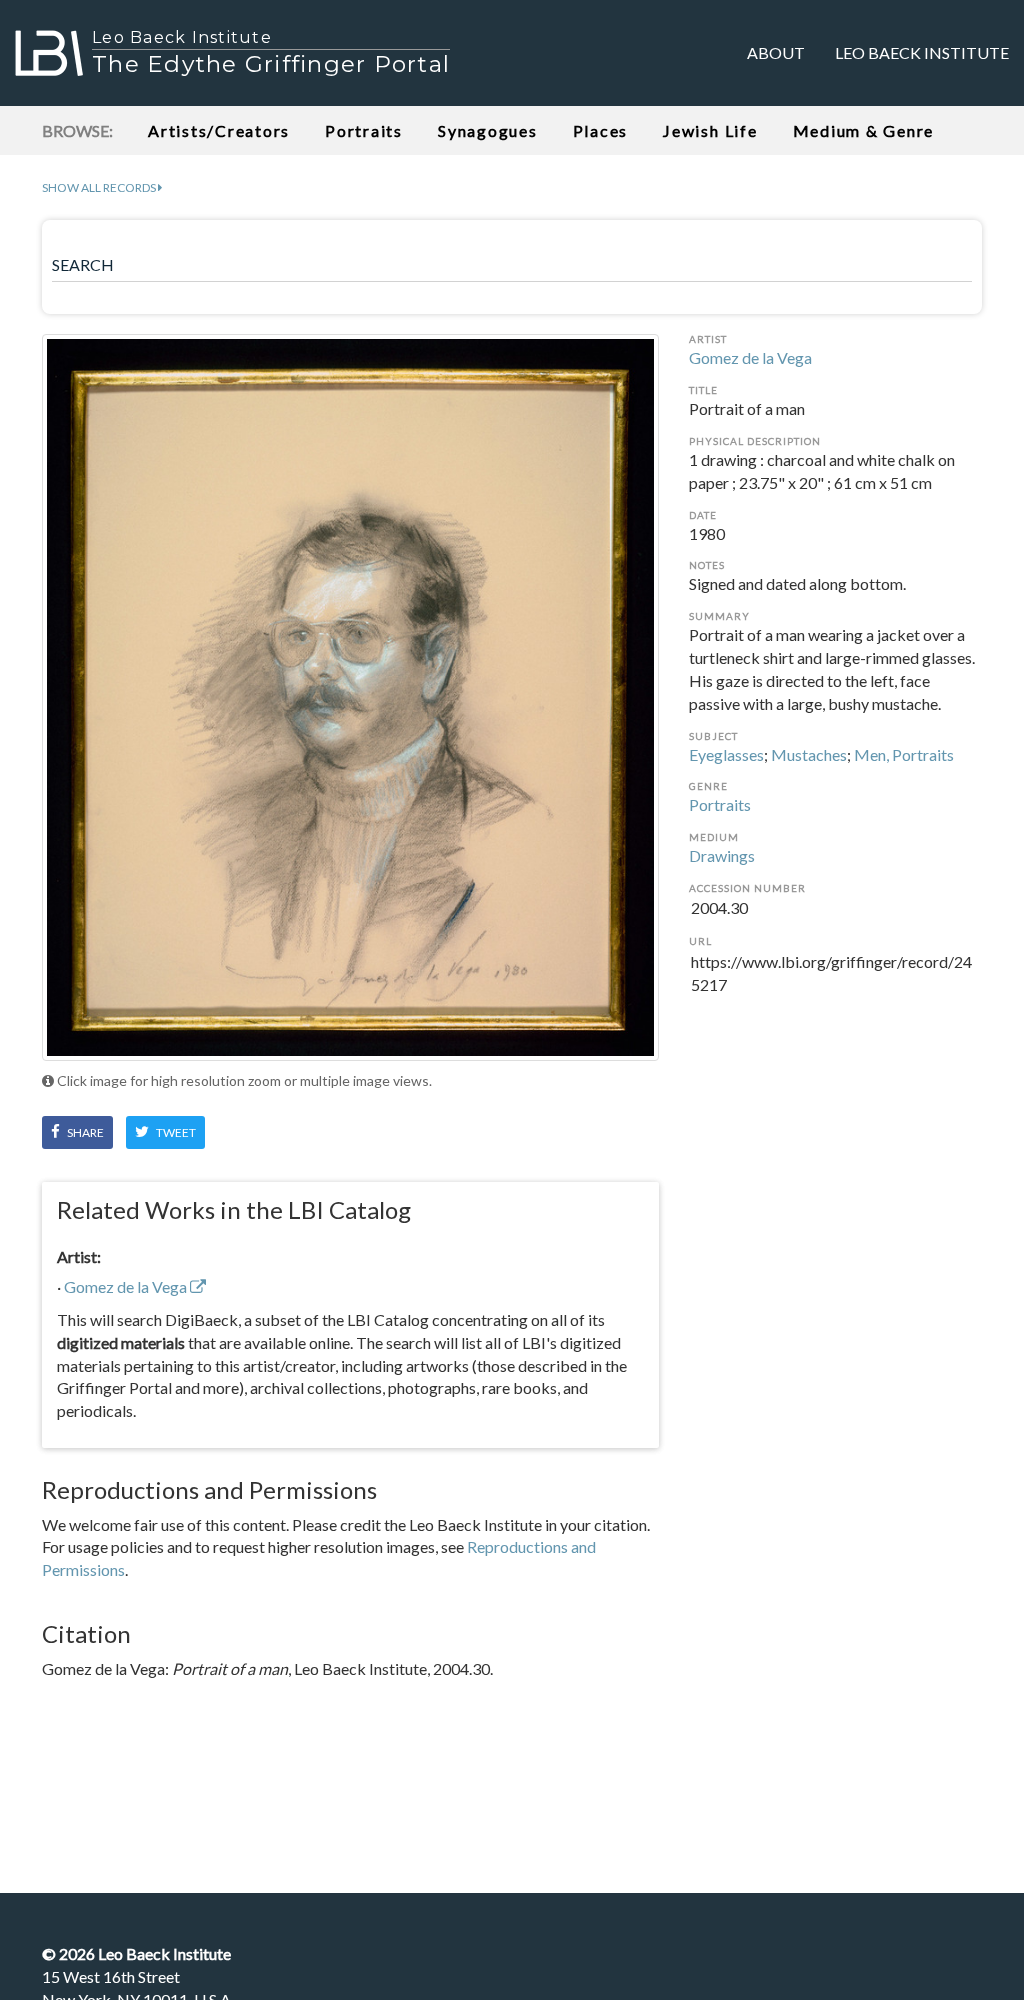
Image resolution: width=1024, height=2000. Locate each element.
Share (84, 1132)
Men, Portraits (904, 754)
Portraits (364, 130)
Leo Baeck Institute (922, 52)
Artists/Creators (219, 130)
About (776, 52)
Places (601, 130)
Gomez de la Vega (750, 357)
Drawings (722, 855)
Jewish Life (710, 130)
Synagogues (488, 130)
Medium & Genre (864, 130)
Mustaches (809, 754)
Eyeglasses (726, 754)
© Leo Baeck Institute (136, 1953)
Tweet (175, 1132)
